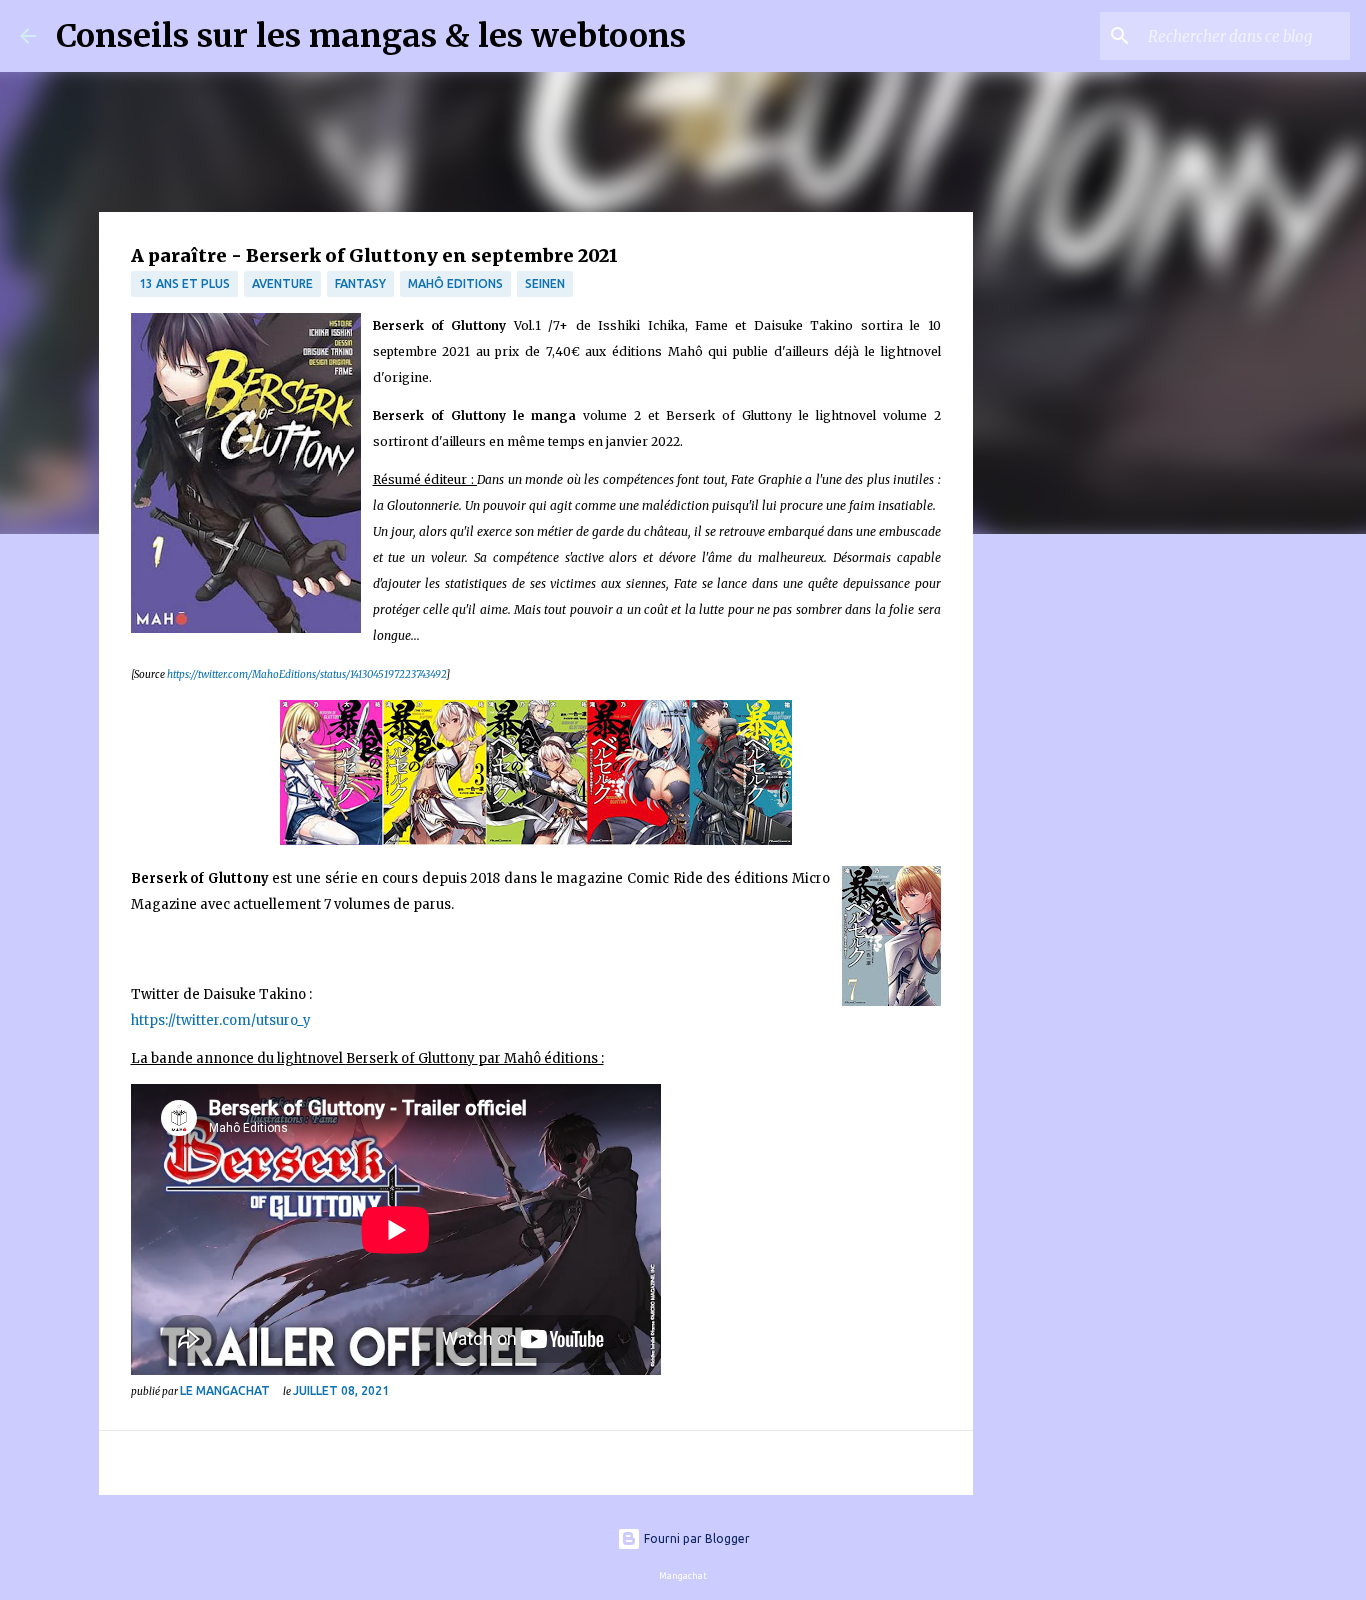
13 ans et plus (184, 283)
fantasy (360, 283)
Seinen (545, 283)
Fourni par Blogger (695, 1538)
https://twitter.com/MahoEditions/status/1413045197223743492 (306, 674)
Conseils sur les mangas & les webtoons (371, 36)
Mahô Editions (455, 283)
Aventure (282, 283)
